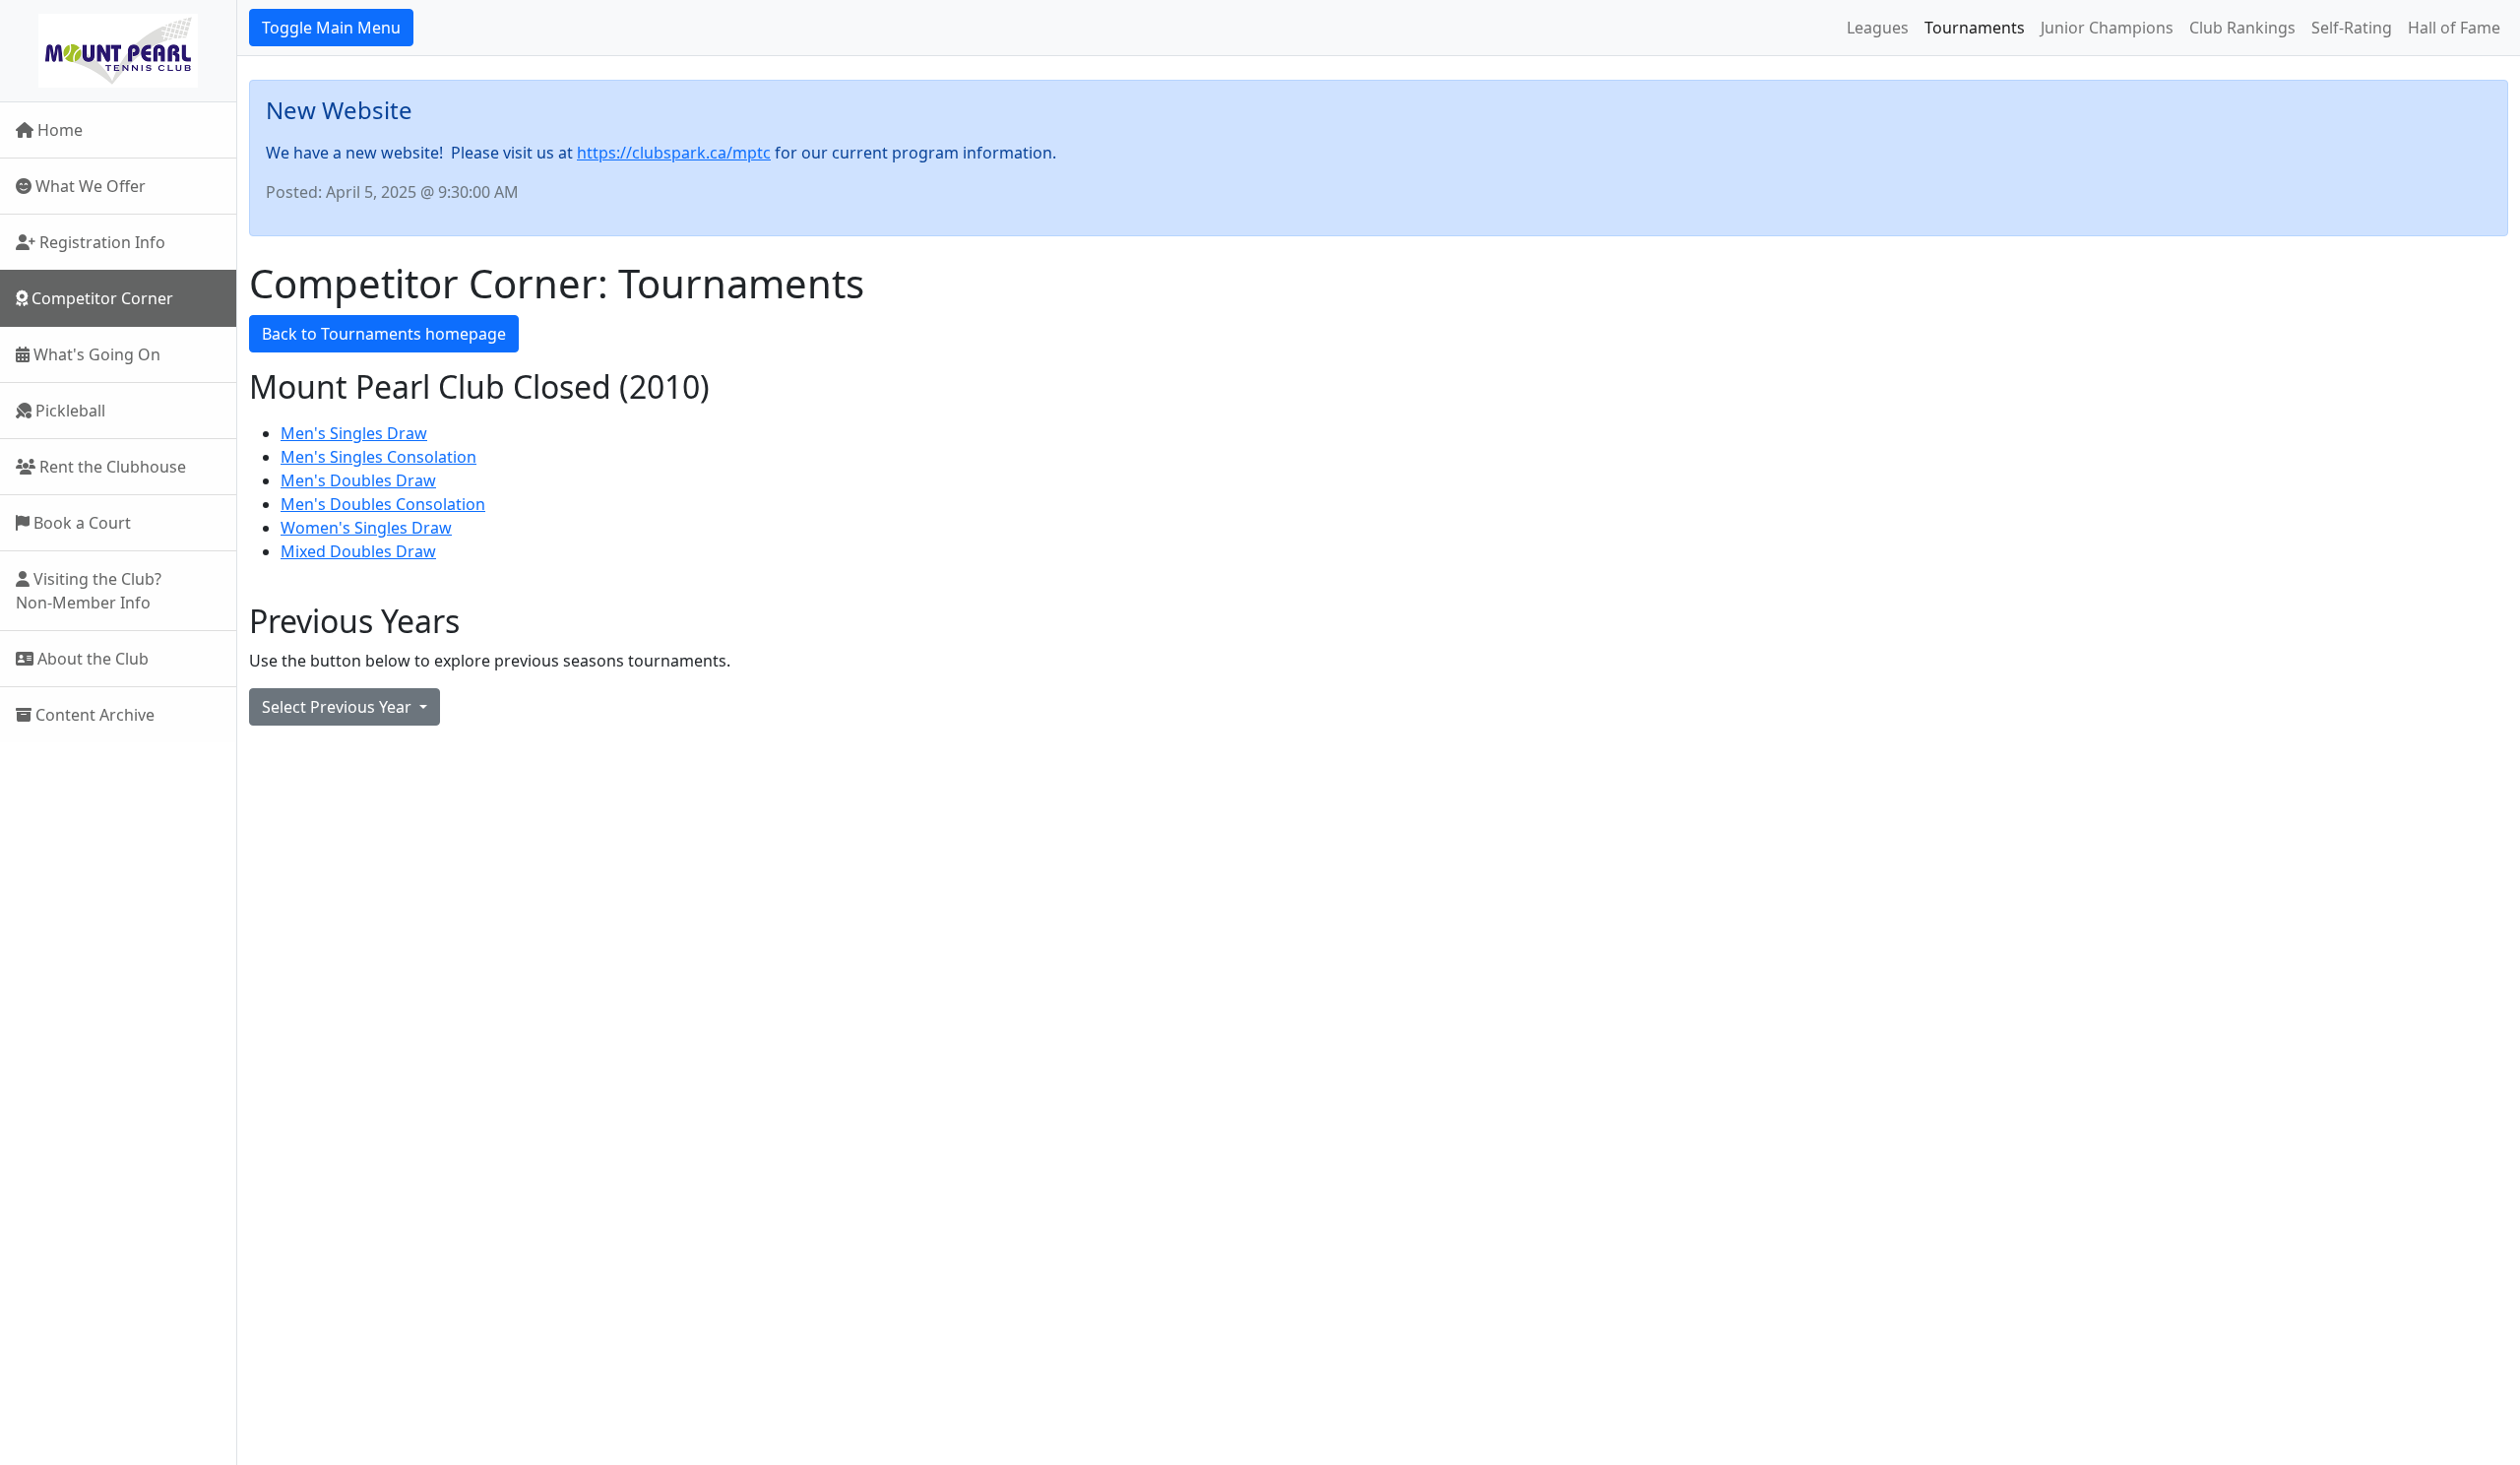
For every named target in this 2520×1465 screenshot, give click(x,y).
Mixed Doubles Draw (358, 551)
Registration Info (100, 242)
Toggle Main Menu (331, 28)
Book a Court (80, 523)
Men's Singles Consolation (378, 457)
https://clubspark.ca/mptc (674, 153)
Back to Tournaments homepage (384, 334)
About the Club (91, 659)
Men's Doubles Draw (358, 480)
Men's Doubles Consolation (383, 504)
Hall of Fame (2454, 28)
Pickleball (68, 411)
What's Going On (95, 354)
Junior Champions (2107, 28)
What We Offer (89, 186)
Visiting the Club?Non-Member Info (89, 591)
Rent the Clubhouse (111, 467)
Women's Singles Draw (366, 528)
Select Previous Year (339, 707)
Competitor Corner (100, 298)
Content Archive (93, 715)
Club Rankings (2242, 28)
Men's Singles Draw (354, 433)
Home (58, 130)
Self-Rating (2352, 28)
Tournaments (1975, 28)
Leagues (1878, 28)
